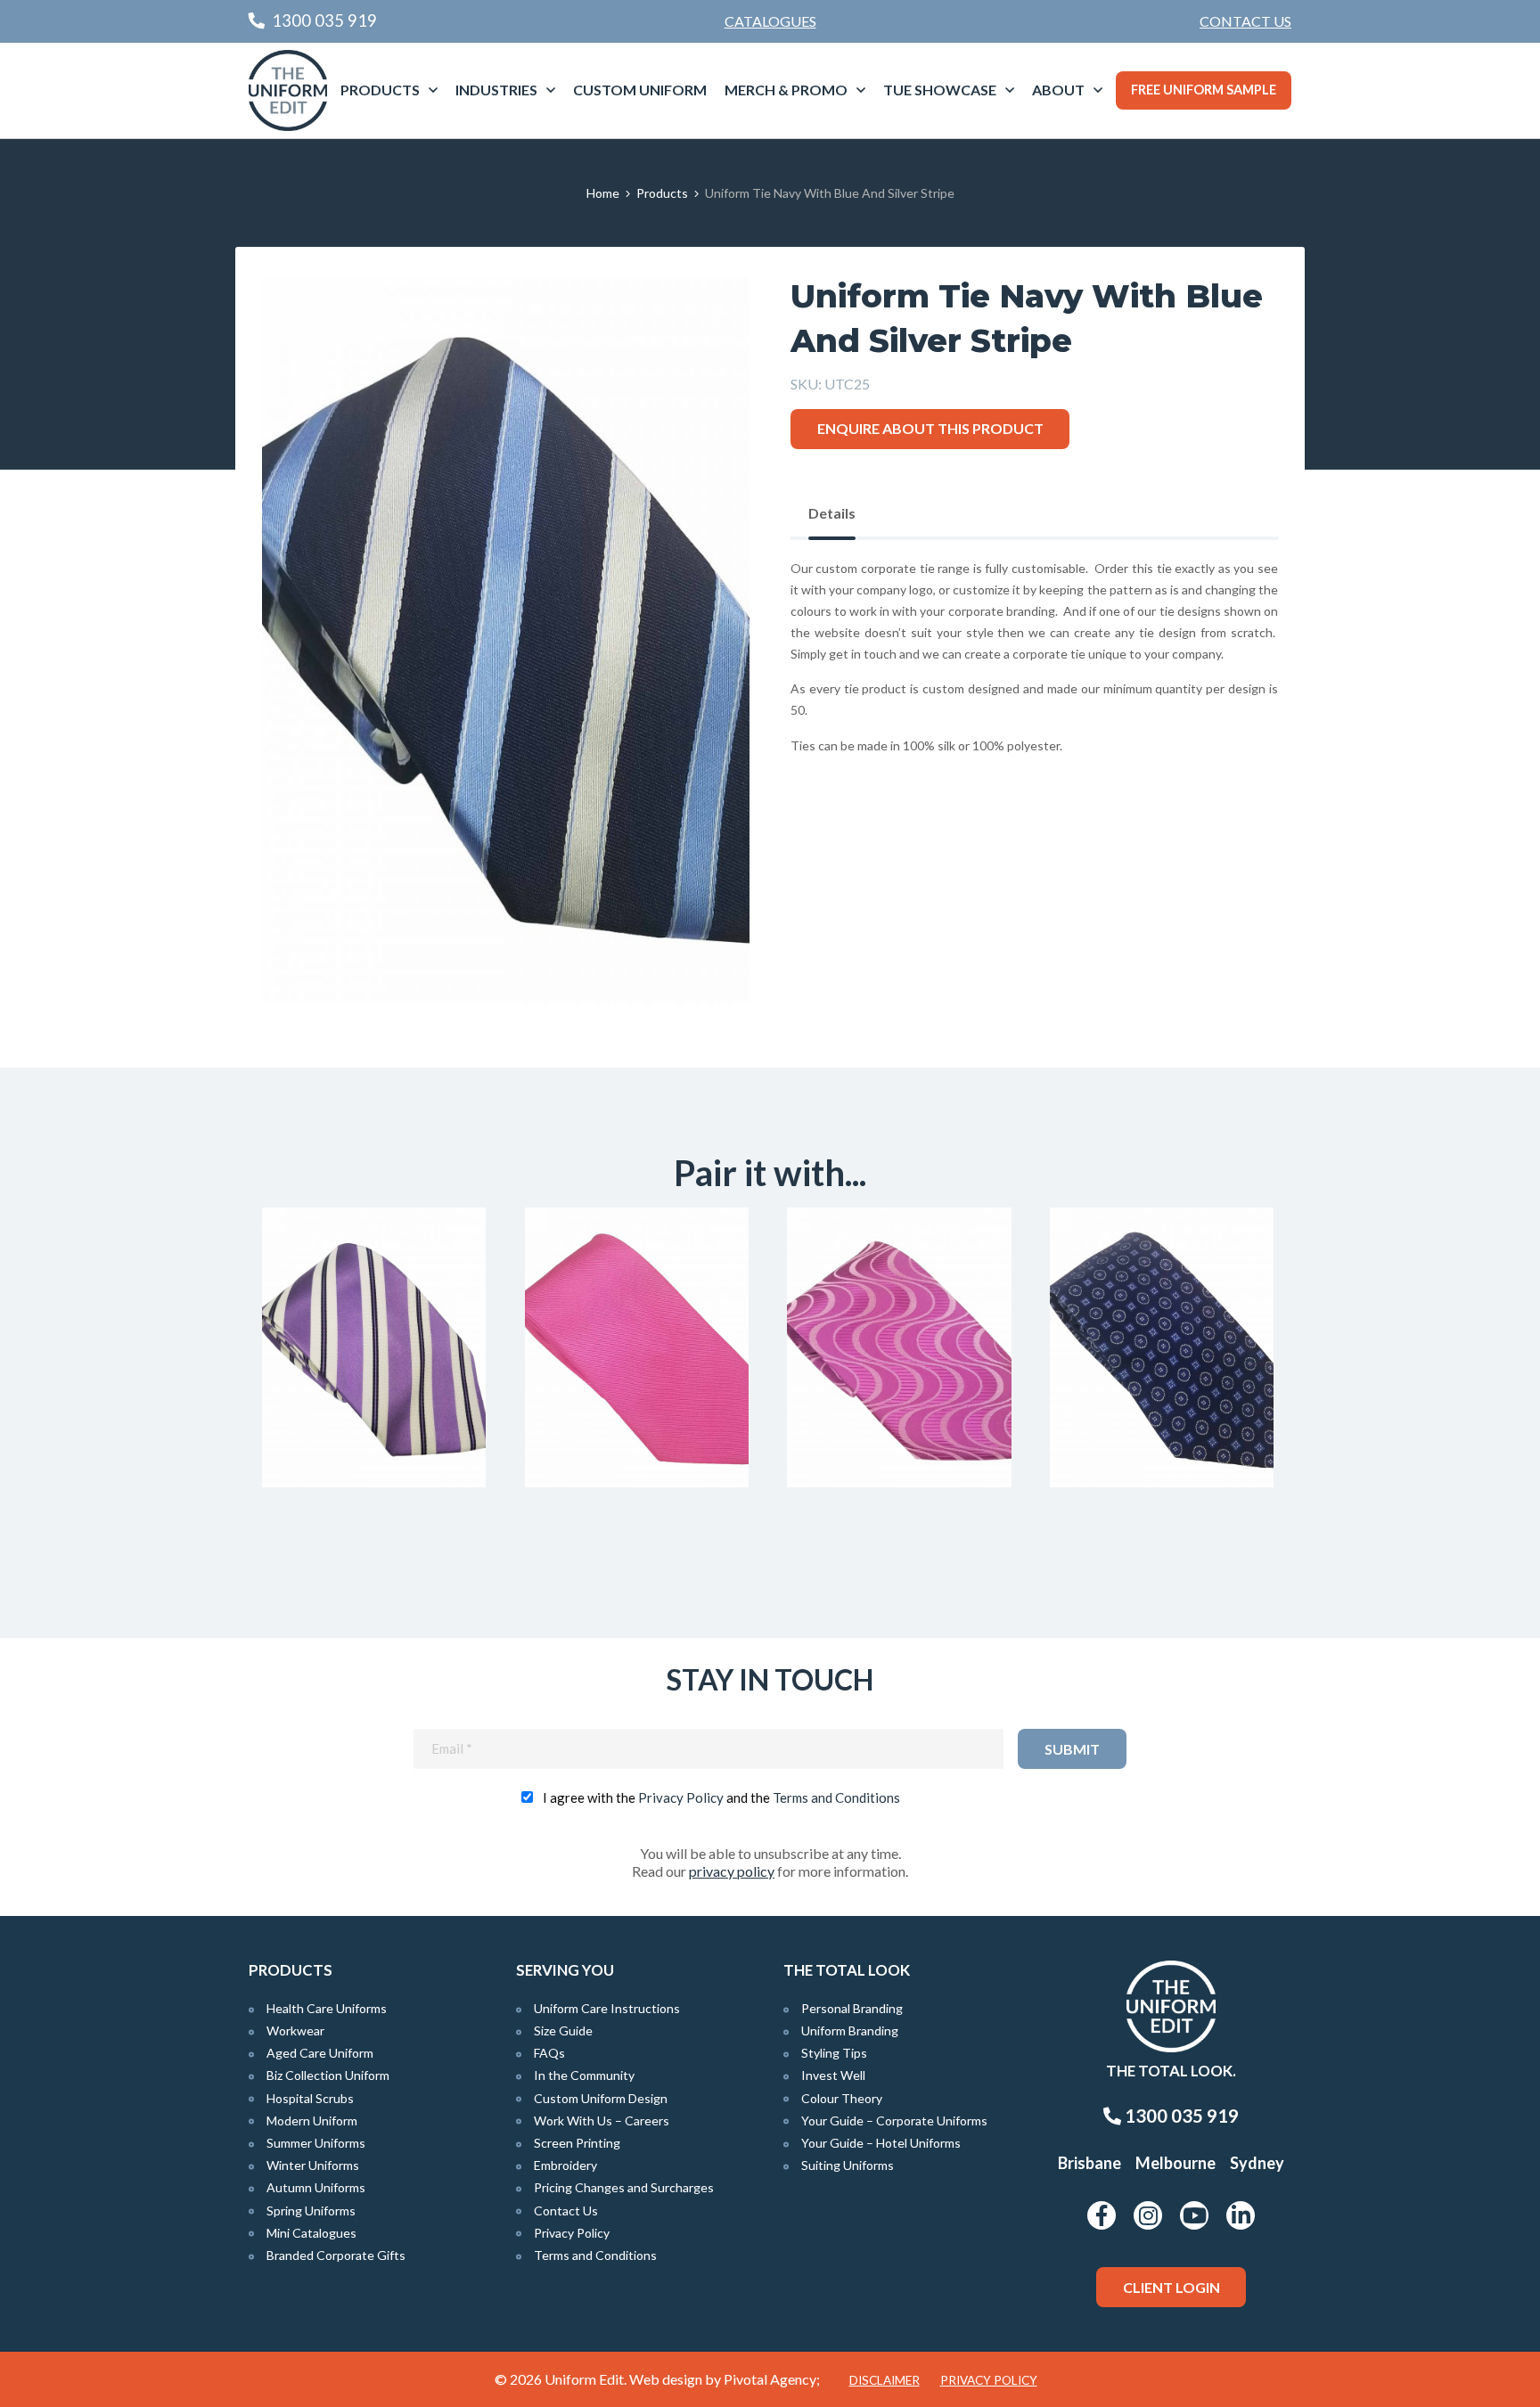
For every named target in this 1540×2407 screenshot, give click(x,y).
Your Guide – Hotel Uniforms (881, 2143)
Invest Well (833, 2075)
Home (603, 193)
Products (380, 90)
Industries (496, 90)
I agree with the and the (721, 1797)
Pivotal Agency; (772, 2379)
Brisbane (1089, 2163)
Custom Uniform (640, 90)
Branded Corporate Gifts (336, 2255)
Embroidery (565, 2165)
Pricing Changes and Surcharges (624, 2187)
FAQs (549, 2053)
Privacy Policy (681, 1797)
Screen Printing (577, 2143)
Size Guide (563, 2030)
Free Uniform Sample (1204, 90)
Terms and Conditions (836, 1797)
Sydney (1257, 2163)
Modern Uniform (312, 2120)
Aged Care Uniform (320, 2053)
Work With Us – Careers (602, 2120)
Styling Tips (834, 2053)
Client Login (1171, 2287)
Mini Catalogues (311, 2233)
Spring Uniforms (311, 2211)
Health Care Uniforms (327, 2008)
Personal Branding (852, 2008)
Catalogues (770, 21)
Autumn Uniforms (316, 2187)
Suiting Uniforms (848, 2165)
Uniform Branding (850, 2030)
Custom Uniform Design (601, 2098)
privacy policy (732, 1871)
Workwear (295, 2030)
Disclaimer (885, 2380)
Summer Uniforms (316, 2143)
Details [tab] (832, 513)
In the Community (584, 2075)
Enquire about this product (930, 428)
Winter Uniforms (313, 2165)
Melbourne (1175, 2163)
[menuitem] (1245, 21)
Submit (1072, 1749)
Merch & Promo (786, 90)
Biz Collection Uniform (328, 2075)
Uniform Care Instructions (607, 2008)
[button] (709, 315)
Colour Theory (842, 2098)
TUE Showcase (940, 90)
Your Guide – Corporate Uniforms (894, 2120)
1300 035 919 (1180, 2116)
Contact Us (1245, 21)
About (1058, 90)
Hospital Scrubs (310, 2098)
